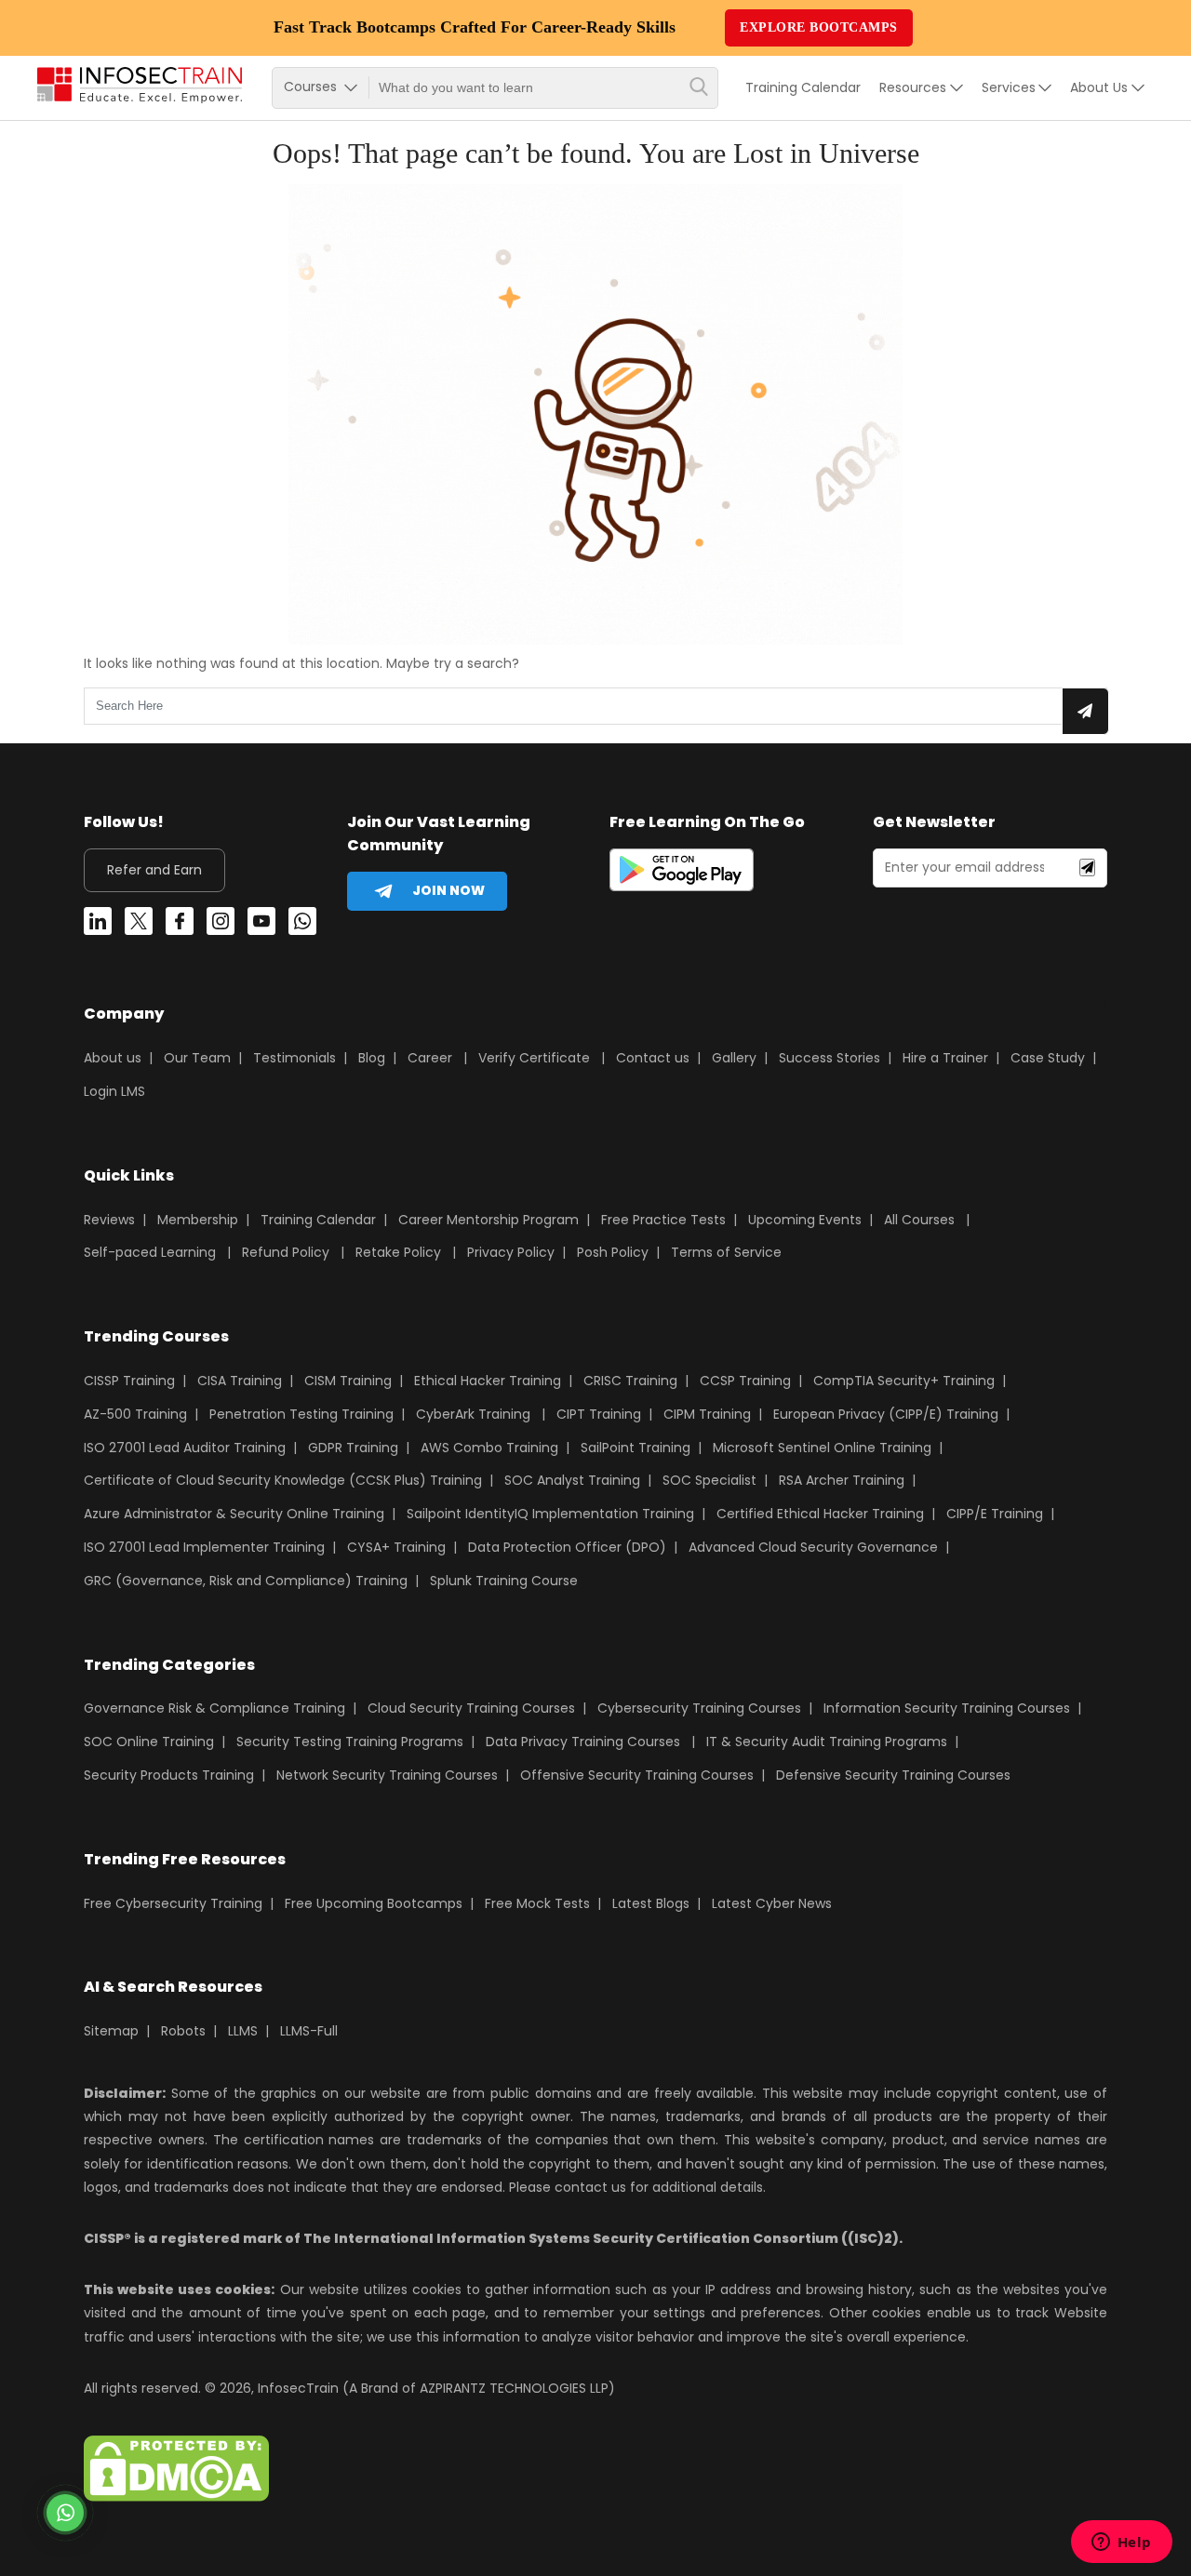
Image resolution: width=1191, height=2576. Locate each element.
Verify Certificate (536, 1058)
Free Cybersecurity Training (173, 1903)
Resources (913, 87)
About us (113, 1058)
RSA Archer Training (842, 1480)
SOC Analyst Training (572, 1480)
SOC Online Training (149, 1742)
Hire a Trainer (945, 1058)
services (1009, 87)
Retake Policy (398, 1252)
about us (1099, 87)
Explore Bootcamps (819, 27)
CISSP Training (129, 1381)
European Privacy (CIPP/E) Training (886, 1414)
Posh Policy (613, 1252)
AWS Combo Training (489, 1448)
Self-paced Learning (150, 1252)
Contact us (653, 1058)
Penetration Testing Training (301, 1414)
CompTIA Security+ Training (904, 1381)
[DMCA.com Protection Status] (176, 2497)
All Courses (919, 1220)
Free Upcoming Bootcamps (374, 1903)
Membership (198, 1220)
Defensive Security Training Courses (893, 1775)
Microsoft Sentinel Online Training (822, 1448)
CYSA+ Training (396, 1547)
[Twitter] (139, 925)
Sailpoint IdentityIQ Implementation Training (550, 1514)
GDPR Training (353, 1448)
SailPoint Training (636, 1448)
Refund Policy (286, 1252)
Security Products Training (169, 1775)
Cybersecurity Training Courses (699, 1708)
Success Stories (830, 1058)
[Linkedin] (98, 925)
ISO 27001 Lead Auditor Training (185, 1448)
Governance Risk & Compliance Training (214, 1708)
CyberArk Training (473, 1414)
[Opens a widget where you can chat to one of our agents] (1121, 2543)
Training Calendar (803, 87)
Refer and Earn (154, 870)
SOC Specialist (709, 1480)
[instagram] (221, 925)
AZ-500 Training (135, 1414)
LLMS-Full (309, 2031)
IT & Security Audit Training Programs (827, 1742)
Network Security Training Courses (387, 1775)
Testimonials (294, 1058)
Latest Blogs (651, 1903)
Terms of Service (726, 1252)
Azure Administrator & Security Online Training (234, 1514)
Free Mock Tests (537, 1903)
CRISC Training (630, 1381)
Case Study (1048, 1058)
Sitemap (111, 2031)
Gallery (734, 1058)
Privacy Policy (511, 1252)
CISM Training (348, 1381)
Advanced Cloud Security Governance (813, 1547)
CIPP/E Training (995, 1514)
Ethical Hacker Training (488, 1381)
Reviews (109, 1220)
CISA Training (240, 1381)
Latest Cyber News (772, 1903)
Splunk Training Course (504, 1581)
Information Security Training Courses (947, 1708)
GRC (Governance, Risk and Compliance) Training (246, 1581)
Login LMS (114, 1091)
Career (430, 1058)
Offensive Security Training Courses (637, 1775)
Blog (372, 1058)
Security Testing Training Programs (350, 1742)
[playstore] (682, 874)
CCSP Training (745, 1381)
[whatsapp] (302, 925)
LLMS (243, 2031)
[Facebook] (180, 925)
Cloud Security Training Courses (471, 1708)
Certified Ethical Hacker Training (820, 1514)
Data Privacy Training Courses (583, 1742)
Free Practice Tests (663, 1220)
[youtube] (261, 925)
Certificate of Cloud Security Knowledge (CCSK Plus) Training (283, 1480)
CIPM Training (707, 1414)
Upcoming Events (805, 1220)
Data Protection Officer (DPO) (567, 1547)
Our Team (197, 1058)
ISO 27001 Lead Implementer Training (204, 1547)
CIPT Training (599, 1414)
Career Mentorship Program (488, 1220)
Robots (183, 2031)
